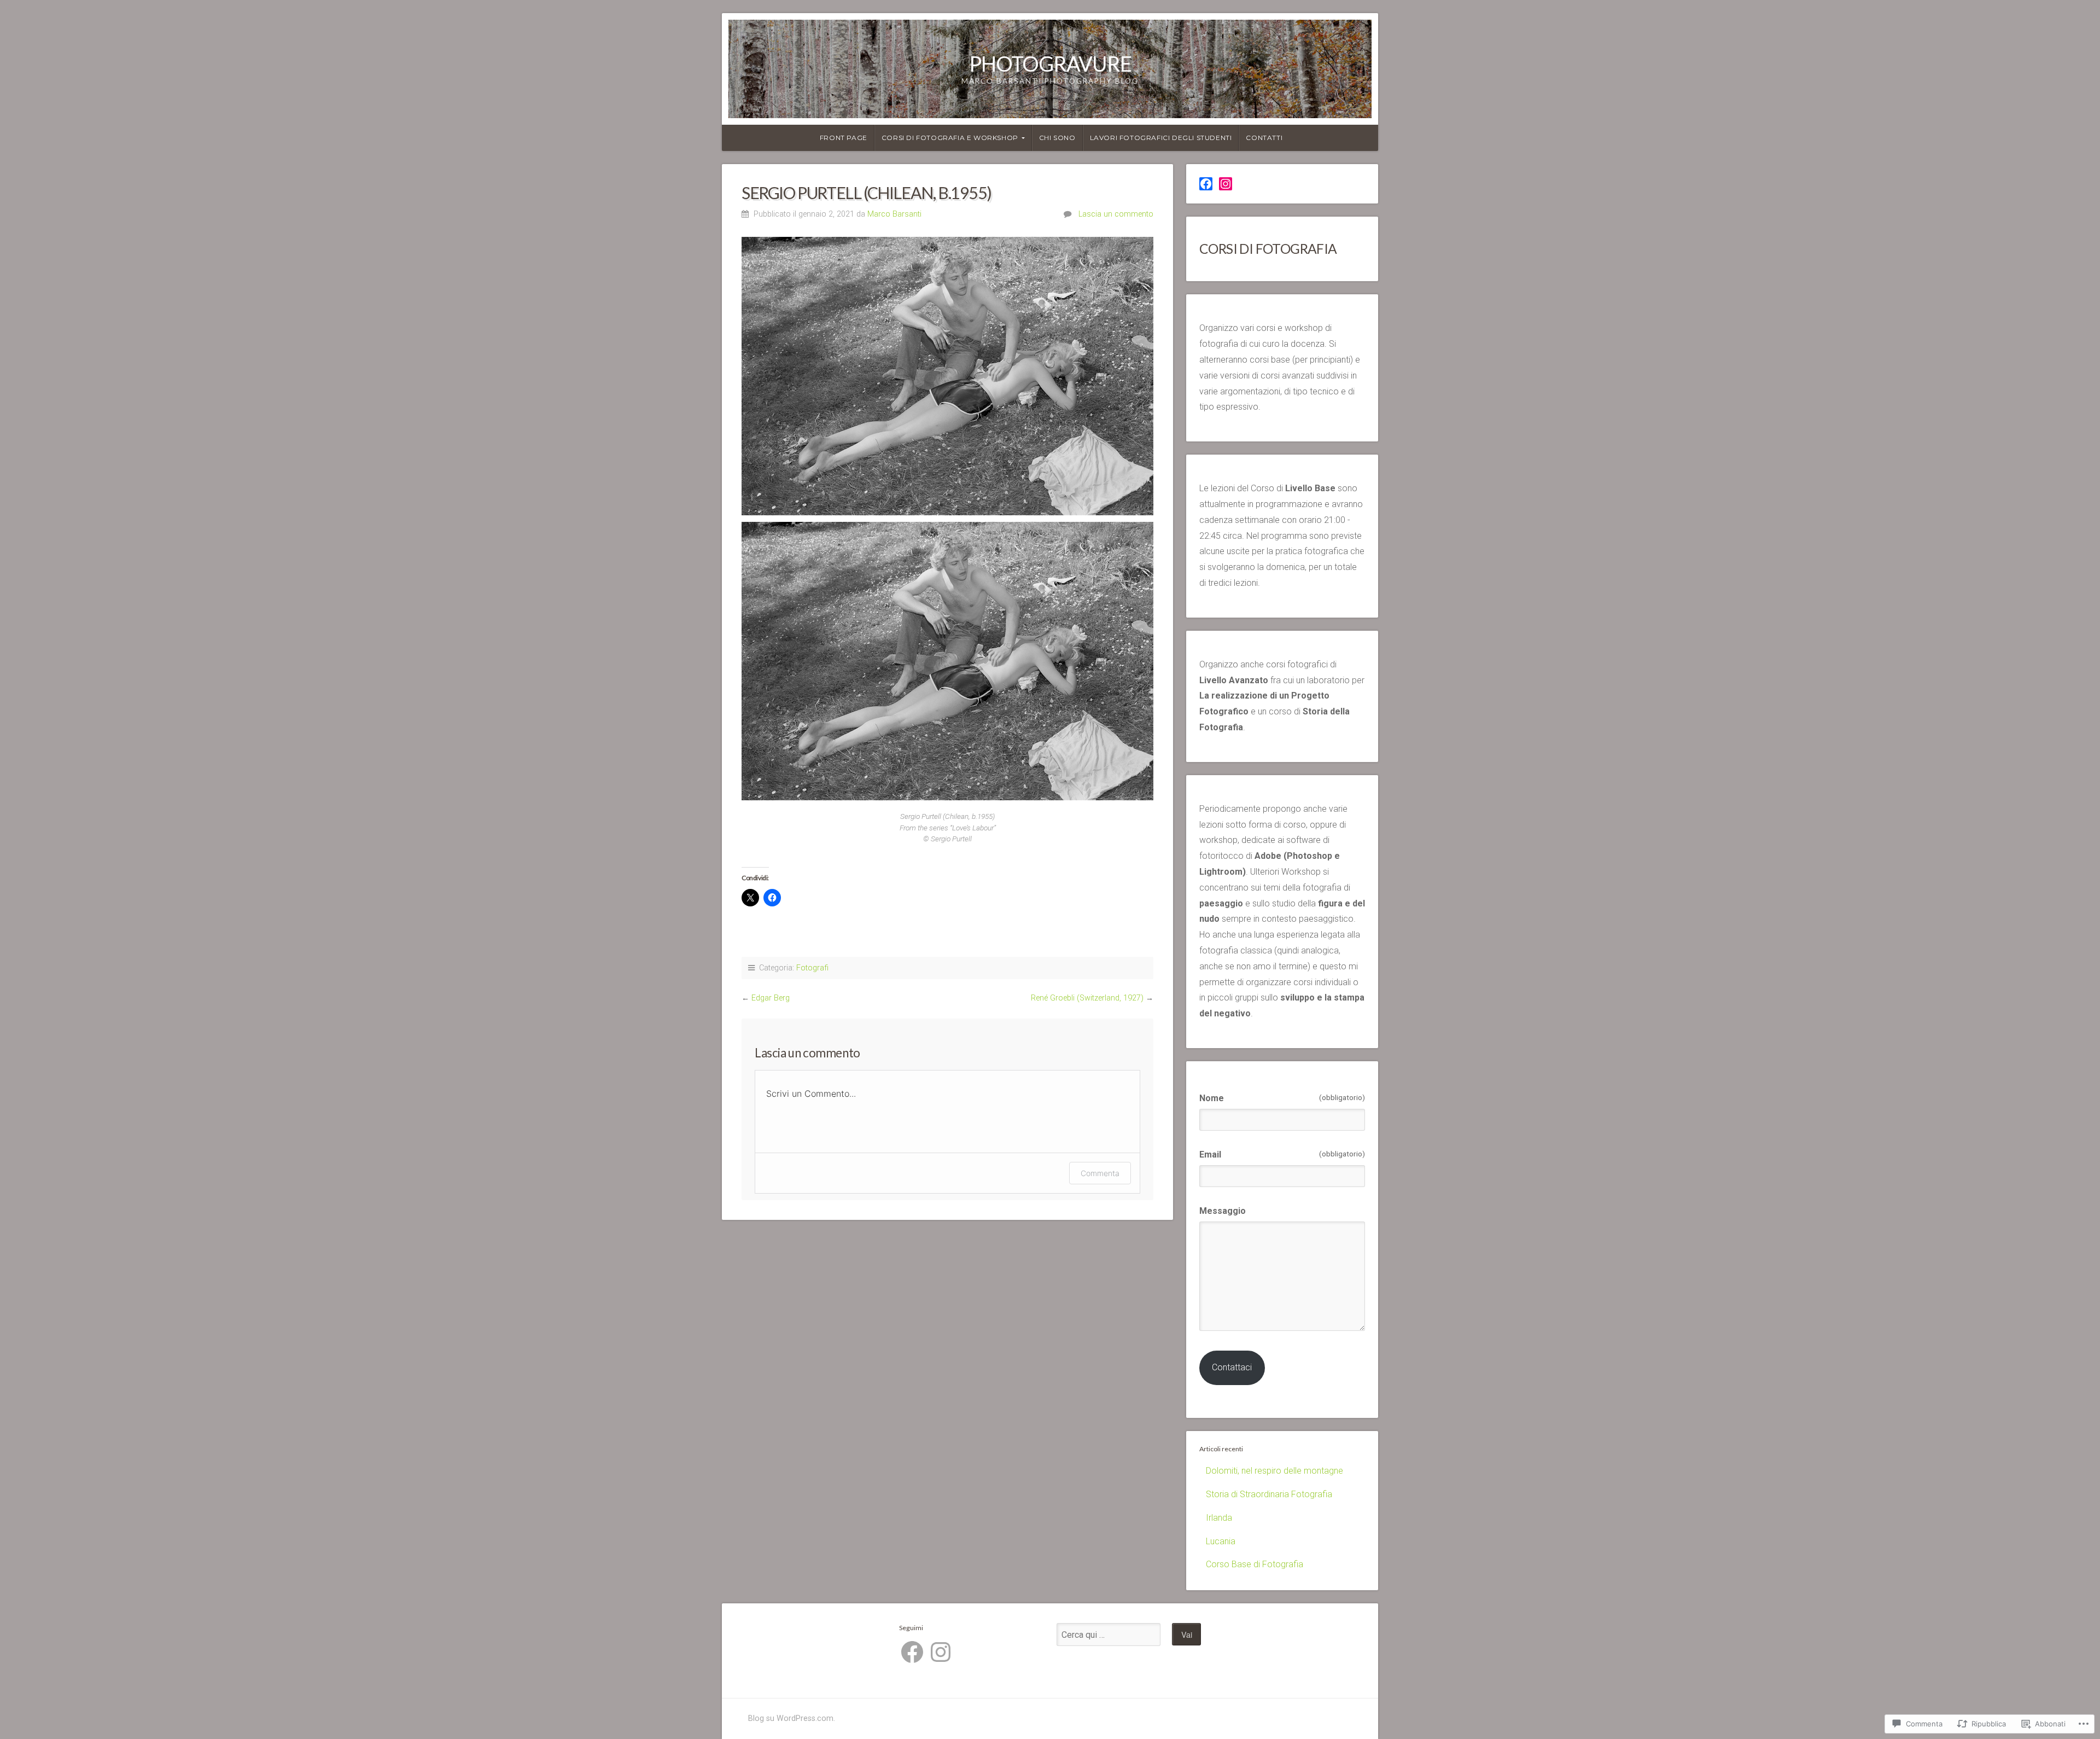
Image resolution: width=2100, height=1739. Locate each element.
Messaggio (1223, 1211)
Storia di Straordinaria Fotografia (1269, 1494)
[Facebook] (1206, 184)
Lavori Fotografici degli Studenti (1161, 138)
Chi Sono (1057, 138)
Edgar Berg (771, 998)
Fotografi (812, 968)
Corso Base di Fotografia (1255, 1564)
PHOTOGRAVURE (1050, 63)
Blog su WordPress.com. (792, 1718)
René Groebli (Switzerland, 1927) (1087, 998)
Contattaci (1232, 1367)
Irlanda (1219, 1518)
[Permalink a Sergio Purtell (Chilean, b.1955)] (947, 376)
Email (1282, 1155)
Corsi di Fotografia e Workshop (950, 138)
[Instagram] (1226, 184)
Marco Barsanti (894, 214)
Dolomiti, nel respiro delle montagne (1274, 1471)
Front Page (844, 138)
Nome (1282, 1098)
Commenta (1100, 1173)
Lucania (1221, 1541)
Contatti (1264, 138)
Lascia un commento (1116, 214)
